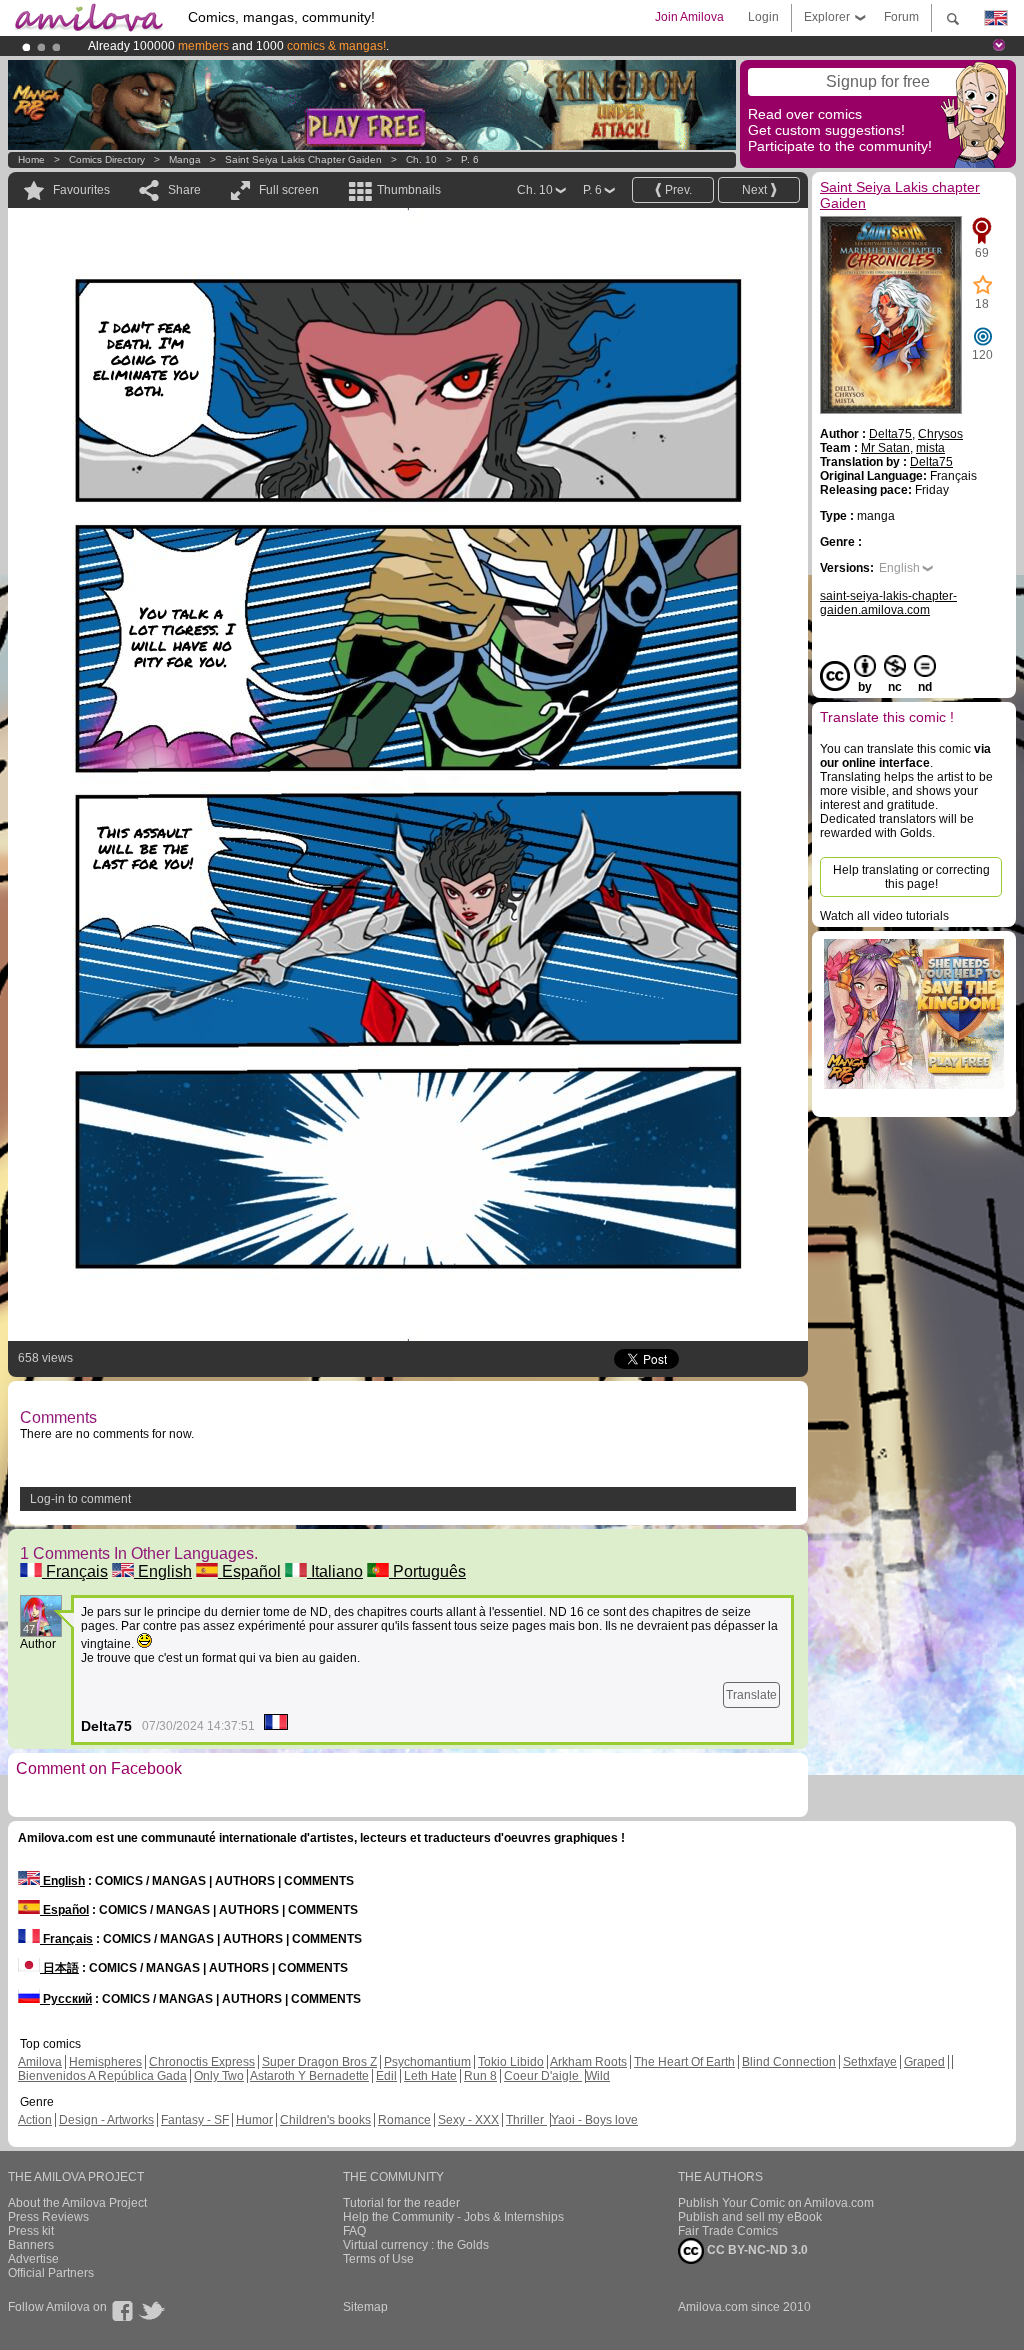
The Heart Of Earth (684, 2062)
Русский (66, 1999)
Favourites (81, 190)
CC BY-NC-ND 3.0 (756, 2250)
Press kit (31, 2231)
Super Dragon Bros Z (319, 2062)
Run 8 (480, 2076)
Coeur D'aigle (543, 2076)
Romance (404, 2120)
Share (184, 190)
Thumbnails (409, 190)
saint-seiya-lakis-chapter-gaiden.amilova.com (888, 603)
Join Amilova (689, 17)
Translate (751, 1695)
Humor (254, 2120)
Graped (924, 2062)
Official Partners (51, 2273)
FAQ (354, 2231)
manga (185, 159)
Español (249, 1571)
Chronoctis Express (202, 2062)
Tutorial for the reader (401, 2203)
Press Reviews (48, 2217)
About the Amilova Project (77, 2203)
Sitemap (365, 2307)
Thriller (526, 2120)
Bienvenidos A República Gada (102, 2076)
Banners (31, 2245)
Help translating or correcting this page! (911, 877)
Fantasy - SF (195, 2120)
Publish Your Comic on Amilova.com (776, 2203)
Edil (386, 2076)
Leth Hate (430, 2076)
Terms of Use (378, 2259)
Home (31, 159)
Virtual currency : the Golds (416, 2245)
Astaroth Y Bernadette (309, 2076)
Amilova (40, 2062)
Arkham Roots (588, 2062)
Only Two (219, 2076)
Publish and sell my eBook (750, 2217)
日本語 (59, 1968)
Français (75, 1571)
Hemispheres (105, 2062)
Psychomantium (427, 2062)
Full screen (289, 190)
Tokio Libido (511, 2062)
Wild (598, 2076)
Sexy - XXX (468, 2120)
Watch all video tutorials (884, 916)
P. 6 (470, 159)
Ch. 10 (421, 159)
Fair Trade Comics (728, 2231)
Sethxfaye (870, 2062)
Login (763, 17)
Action (35, 2120)
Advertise (33, 2259)
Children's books (325, 2120)
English (163, 1571)
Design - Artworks (106, 2120)
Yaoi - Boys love (594, 2120)
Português (427, 1571)
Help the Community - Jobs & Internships (453, 2217)
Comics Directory (107, 159)
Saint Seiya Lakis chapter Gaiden (303, 159)
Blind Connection (789, 2062)
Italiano (335, 1571)
